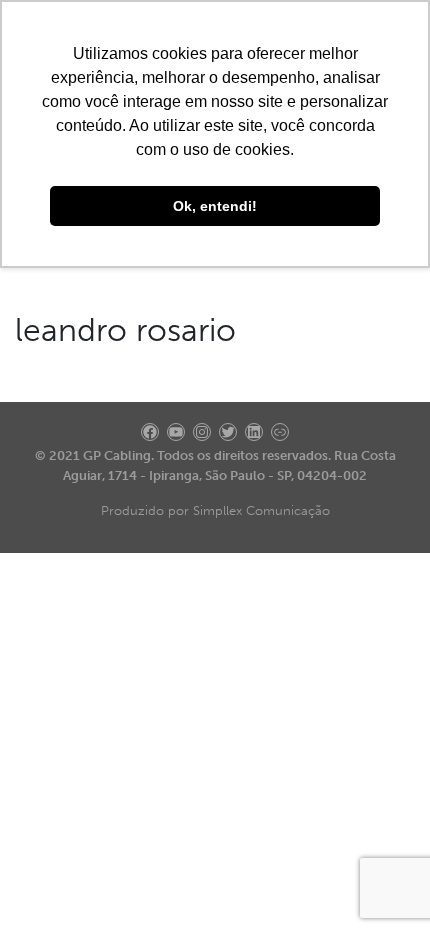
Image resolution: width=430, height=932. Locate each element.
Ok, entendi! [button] (215, 206)
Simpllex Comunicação (261, 510)
